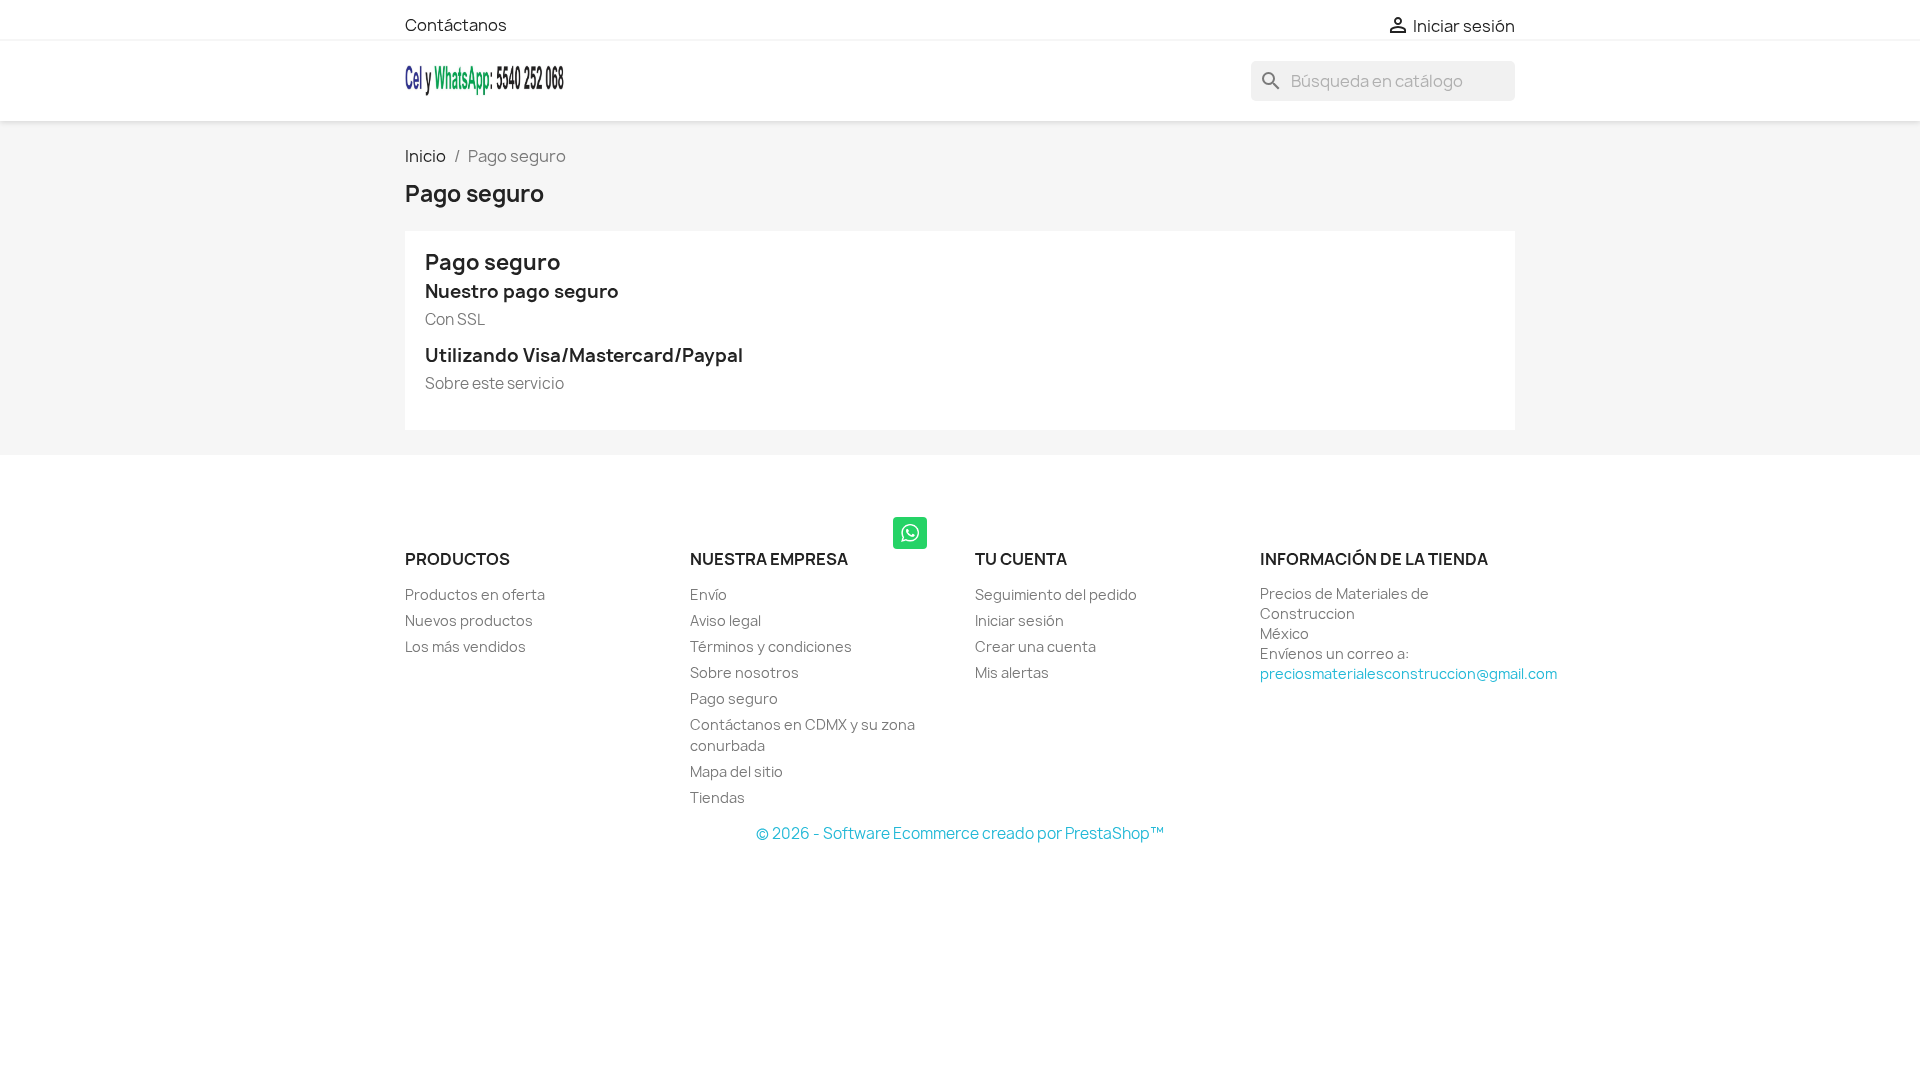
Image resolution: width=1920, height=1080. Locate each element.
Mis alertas (1012, 672)
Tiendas (717, 797)
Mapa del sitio (736, 771)
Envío (708, 594)
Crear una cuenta (1035, 646)
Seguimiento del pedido (1056, 594)
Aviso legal (725, 620)
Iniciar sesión (1019, 620)
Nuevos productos (469, 620)
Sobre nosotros (744, 672)
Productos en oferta (475, 594)
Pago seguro (734, 698)
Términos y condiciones (771, 646)
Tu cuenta (1021, 559)
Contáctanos (456, 25)
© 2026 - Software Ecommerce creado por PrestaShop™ (960, 833)
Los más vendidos (465, 646)
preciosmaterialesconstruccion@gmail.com (1408, 673)
